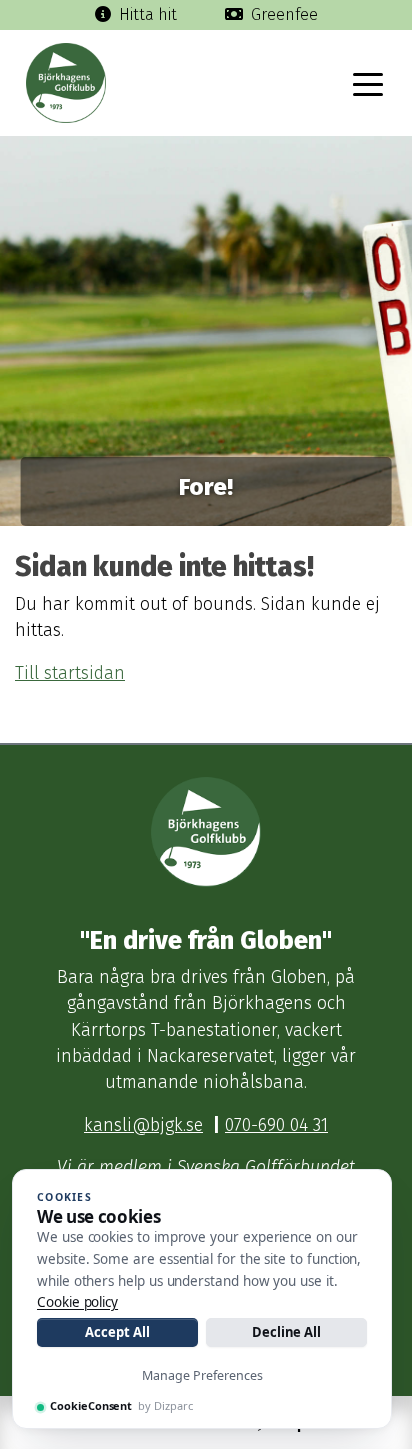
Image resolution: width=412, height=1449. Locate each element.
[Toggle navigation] (368, 83)
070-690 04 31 (276, 1125)
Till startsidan (70, 673)
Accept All (117, 1332)
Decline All (286, 1332)
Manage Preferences (202, 1375)
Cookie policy (77, 1302)
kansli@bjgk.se (143, 1125)
